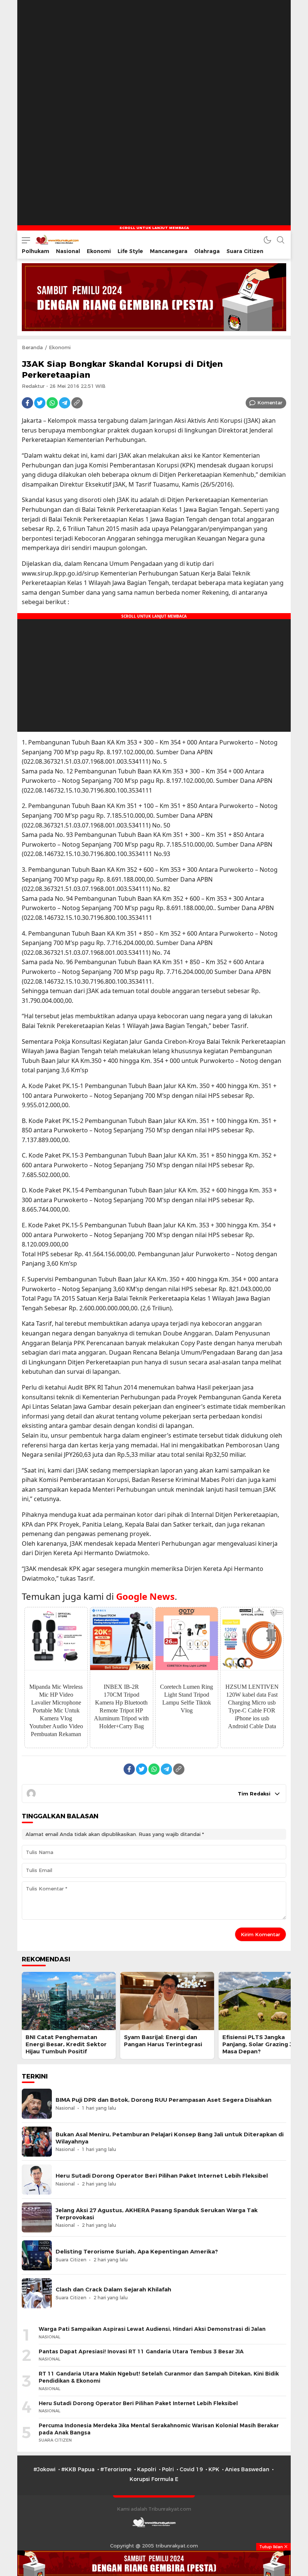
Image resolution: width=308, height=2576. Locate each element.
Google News (145, 1596)
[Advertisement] (154, 47)
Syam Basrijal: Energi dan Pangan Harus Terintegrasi (163, 2041)
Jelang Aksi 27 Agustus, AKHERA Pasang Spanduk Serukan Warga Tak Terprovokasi (157, 2214)
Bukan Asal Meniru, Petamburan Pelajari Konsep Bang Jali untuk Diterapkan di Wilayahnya (170, 2138)
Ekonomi (60, 347)
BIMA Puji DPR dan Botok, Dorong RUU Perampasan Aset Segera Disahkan (164, 2100)
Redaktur (33, 386)
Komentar (270, 402)
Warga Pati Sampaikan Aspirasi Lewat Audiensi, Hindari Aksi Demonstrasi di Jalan (152, 2329)
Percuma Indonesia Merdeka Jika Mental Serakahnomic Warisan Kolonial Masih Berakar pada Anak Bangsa (159, 2429)
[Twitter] (40, 403)
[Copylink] (77, 403)
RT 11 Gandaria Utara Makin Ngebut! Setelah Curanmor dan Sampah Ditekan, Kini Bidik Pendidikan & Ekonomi (159, 2377)
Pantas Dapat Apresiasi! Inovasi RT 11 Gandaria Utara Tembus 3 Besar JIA (141, 2351)
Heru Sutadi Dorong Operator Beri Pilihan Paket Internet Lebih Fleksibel (162, 2176)
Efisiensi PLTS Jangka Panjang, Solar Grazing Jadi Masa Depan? (262, 2044)
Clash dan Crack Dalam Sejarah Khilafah (113, 2290)
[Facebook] (27, 403)
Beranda (32, 347)
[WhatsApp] (52, 403)
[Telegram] (65, 403)
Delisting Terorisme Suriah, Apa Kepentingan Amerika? (137, 2252)
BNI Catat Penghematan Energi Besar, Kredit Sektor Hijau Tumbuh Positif (66, 2044)
